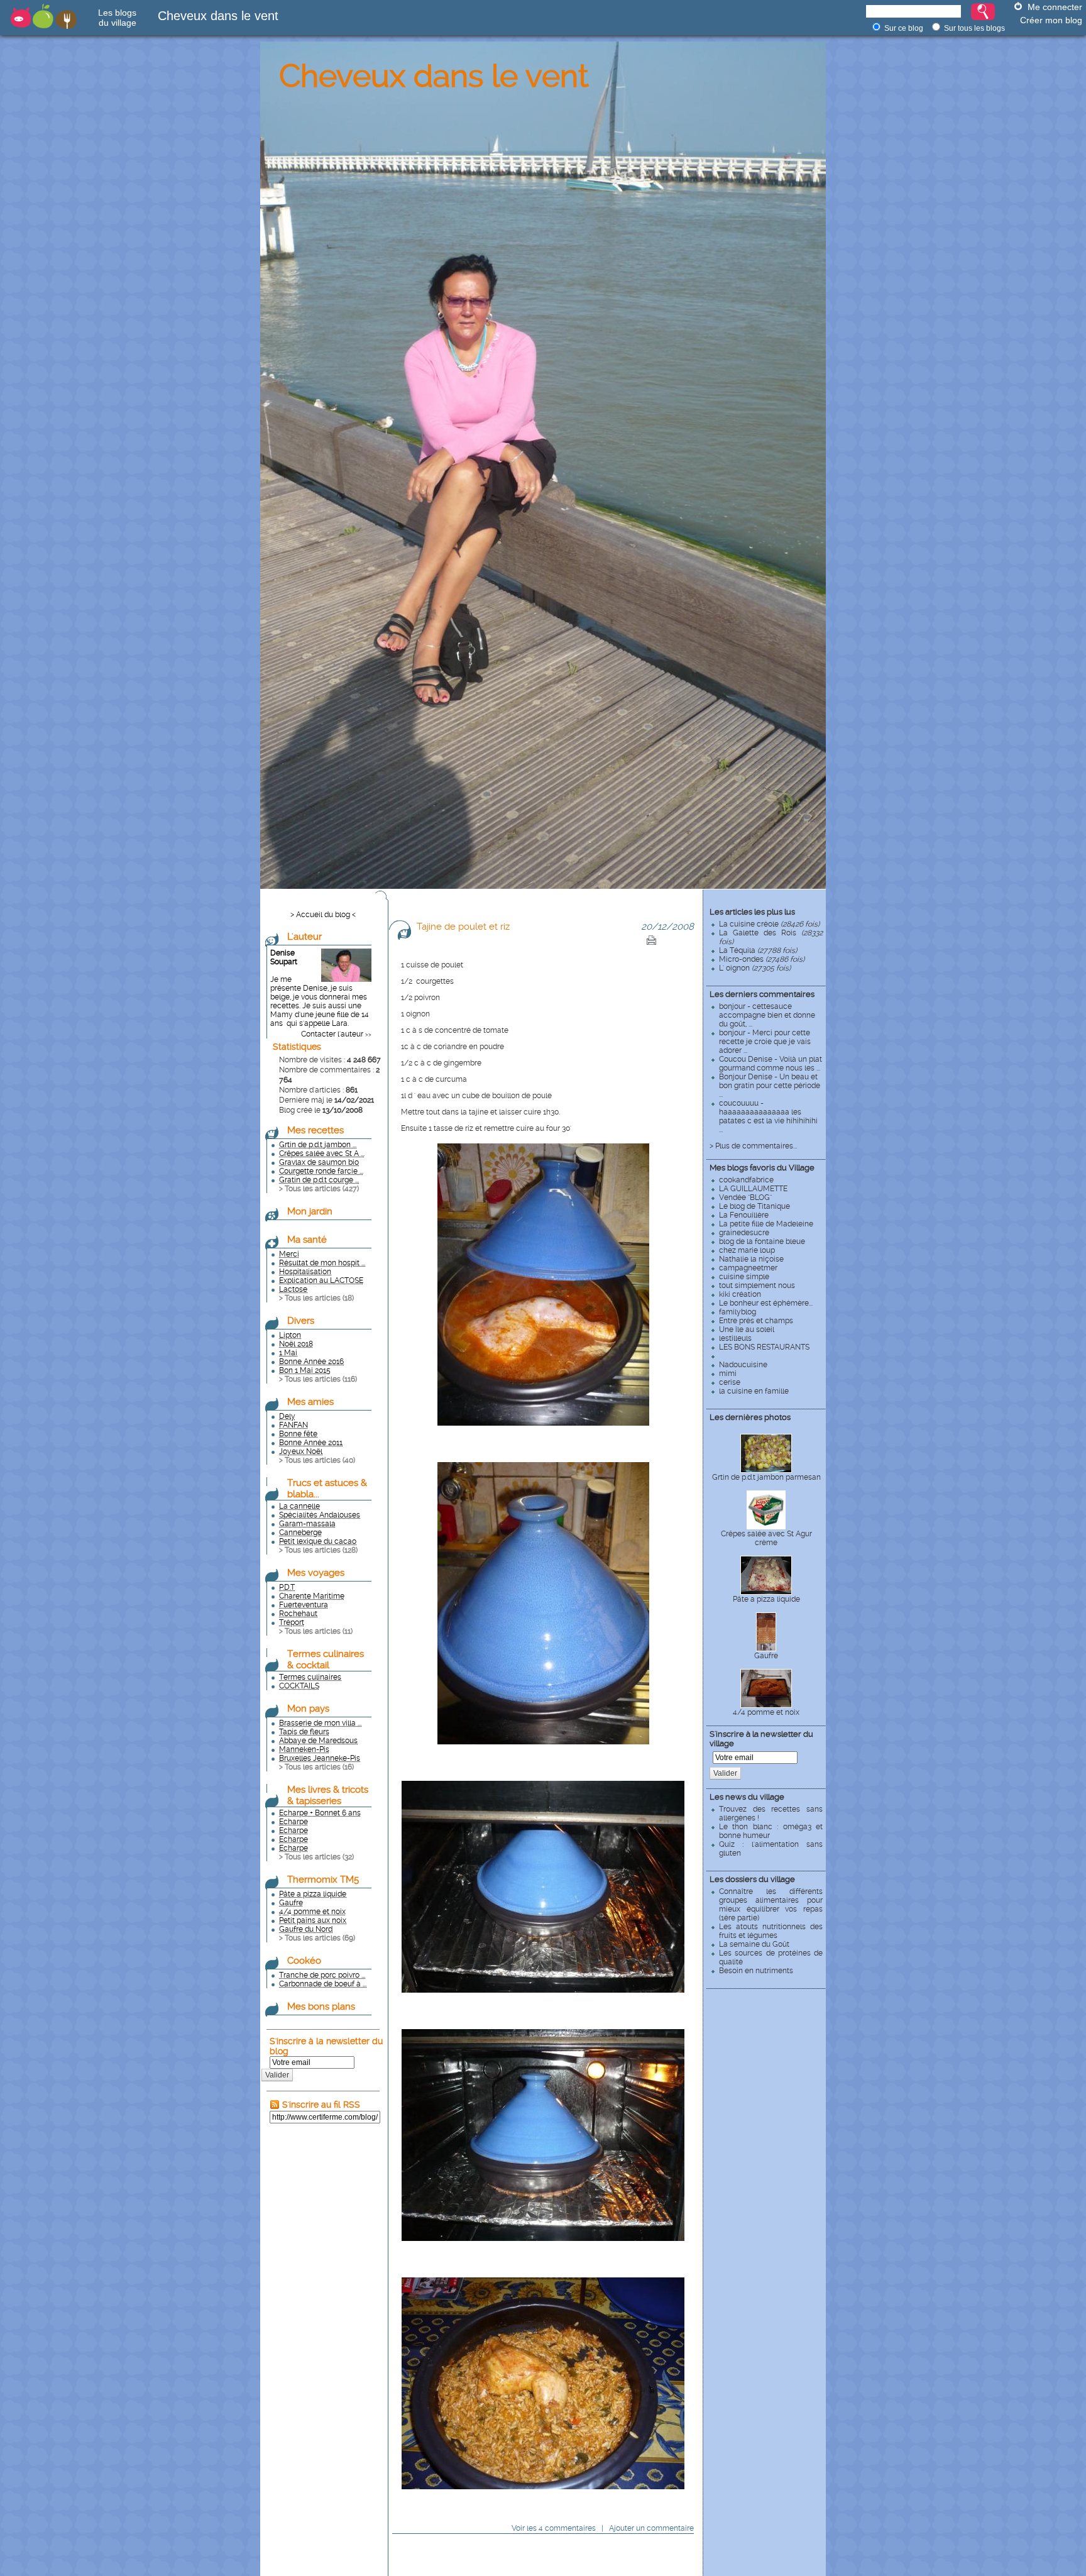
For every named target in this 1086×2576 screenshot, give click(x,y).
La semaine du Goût (754, 1944)
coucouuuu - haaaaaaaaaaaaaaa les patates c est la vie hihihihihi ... (768, 1116)
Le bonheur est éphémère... (766, 1303)
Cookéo (304, 1961)
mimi (728, 1373)
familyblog (738, 1312)
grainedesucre (744, 1233)
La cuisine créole (769, 924)
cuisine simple (744, 1277)
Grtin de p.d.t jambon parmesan (766, 1477)
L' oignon (755, 968)
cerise (730, 1382)
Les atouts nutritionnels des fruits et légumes (771, 1931)
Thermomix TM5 (323, 1880)
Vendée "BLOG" (745, 1197)
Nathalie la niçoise (751, 1259)
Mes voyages (316, 1573)
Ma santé (307, 1240)
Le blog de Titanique (754, 1206)
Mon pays (308, 1709)
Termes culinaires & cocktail (326, 1660)
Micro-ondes (762, 959)
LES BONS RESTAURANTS (764, 1347)
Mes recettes (315, 1130)
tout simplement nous (757, 1285)
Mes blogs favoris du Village (762, 1168)
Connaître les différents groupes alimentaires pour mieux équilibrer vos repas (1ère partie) (771, 1905)
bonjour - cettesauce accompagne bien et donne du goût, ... (767, 1015)
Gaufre (766, 1656)
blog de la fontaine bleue (762, 1241)
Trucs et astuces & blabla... (327, 1489)
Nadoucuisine (743, 1365)
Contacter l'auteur (332, 1034)
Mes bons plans (321, 2006)
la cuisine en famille (754, 1391)
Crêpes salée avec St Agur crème (766, 1538)
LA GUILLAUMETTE (753, 1189)
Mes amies (310, 1402)
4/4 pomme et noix (766, 1712)
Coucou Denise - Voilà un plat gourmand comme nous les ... (771, 1064)
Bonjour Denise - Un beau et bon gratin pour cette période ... (770, 1086)
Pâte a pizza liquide (766, 1599)
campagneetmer (748, 1268)
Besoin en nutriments (756, 1971)
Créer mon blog (1051, 20)
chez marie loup (747, 1250)
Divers (301, 1321)
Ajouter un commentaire (651, 2528)
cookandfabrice (746, 1180)
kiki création (740, 1294)
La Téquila (758, 950)
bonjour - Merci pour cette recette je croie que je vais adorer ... (765, 1042)
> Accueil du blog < (323, 915)
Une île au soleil (747, 1329)
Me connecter (1055, 7)
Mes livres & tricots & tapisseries (328, 1795)
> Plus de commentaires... (753, 1146)
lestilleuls (735, 1338)
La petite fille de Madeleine (766, 1224)
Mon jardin (310, 1211)
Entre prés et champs (756, 1321)
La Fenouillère (744, 1215)
